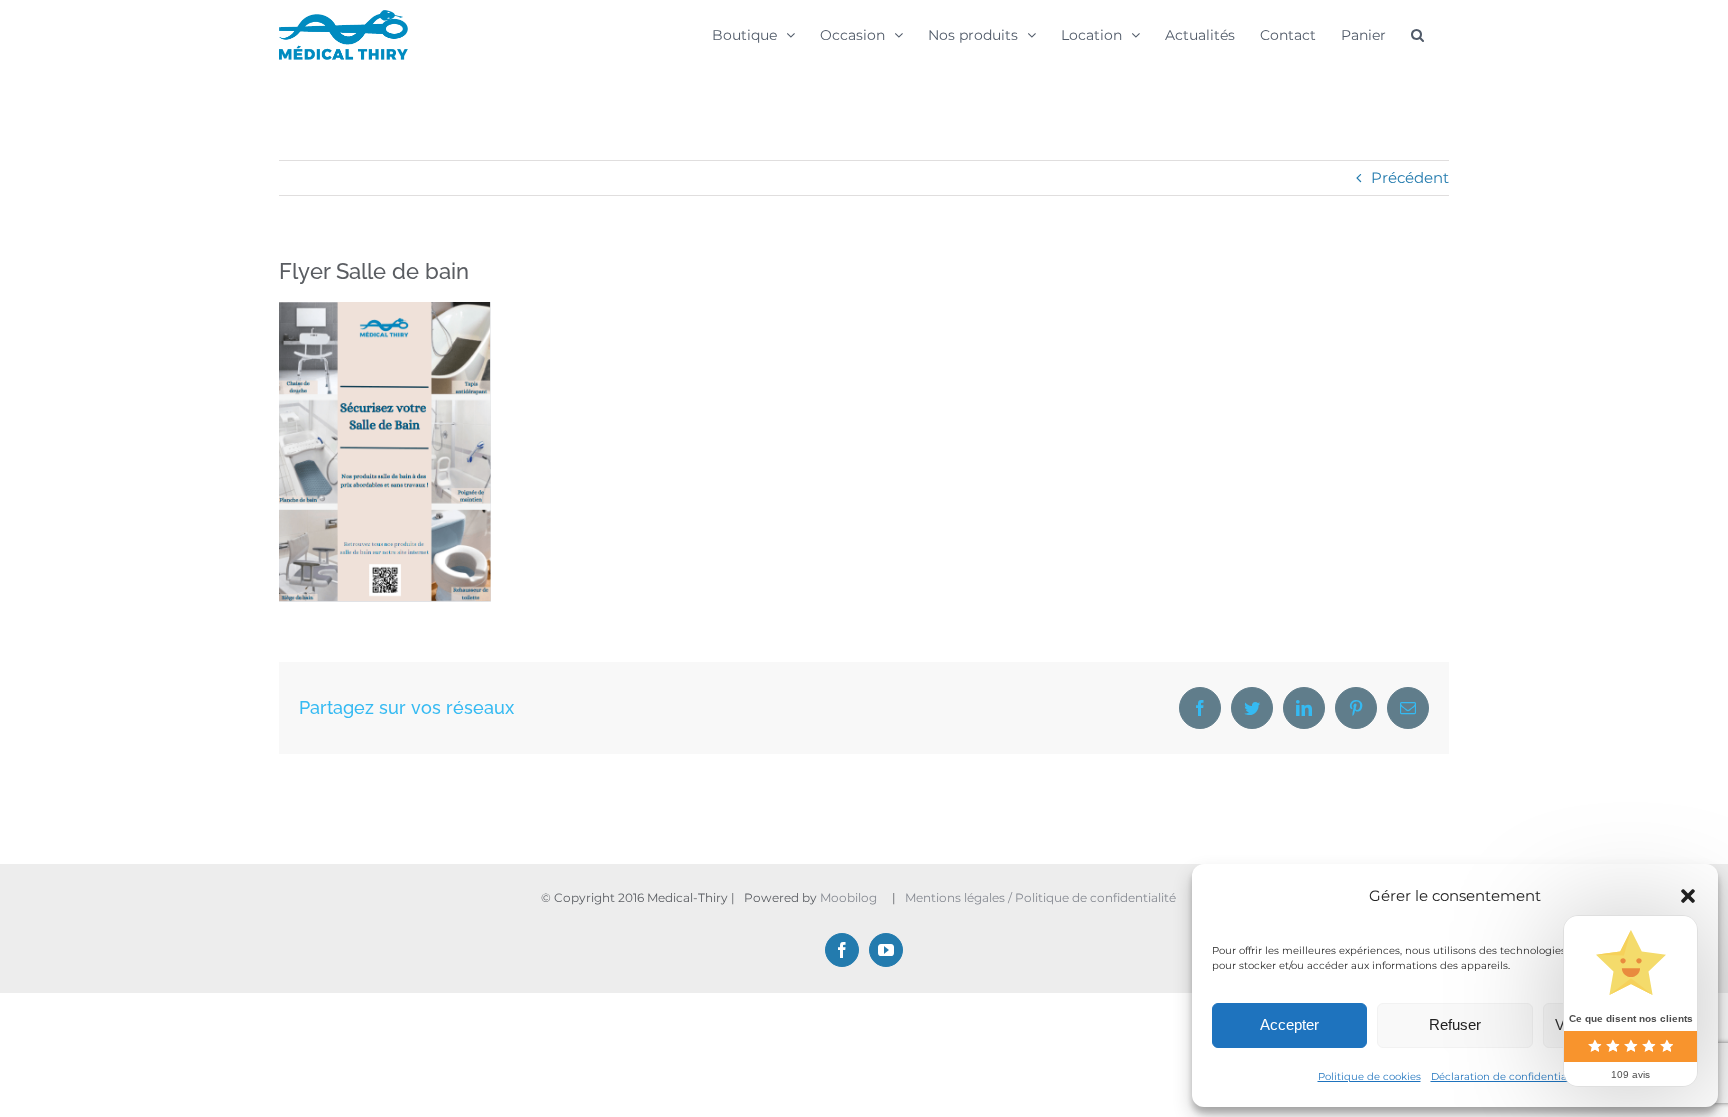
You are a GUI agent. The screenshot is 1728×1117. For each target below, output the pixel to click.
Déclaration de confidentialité (1507, 1076)
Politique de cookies (1369, 1076)
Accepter (1289, 1024)
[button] (1688, 896)
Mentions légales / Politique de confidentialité (1042, 897)
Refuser (1455, 1024)
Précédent (1410, 177)
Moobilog (848, 897)
